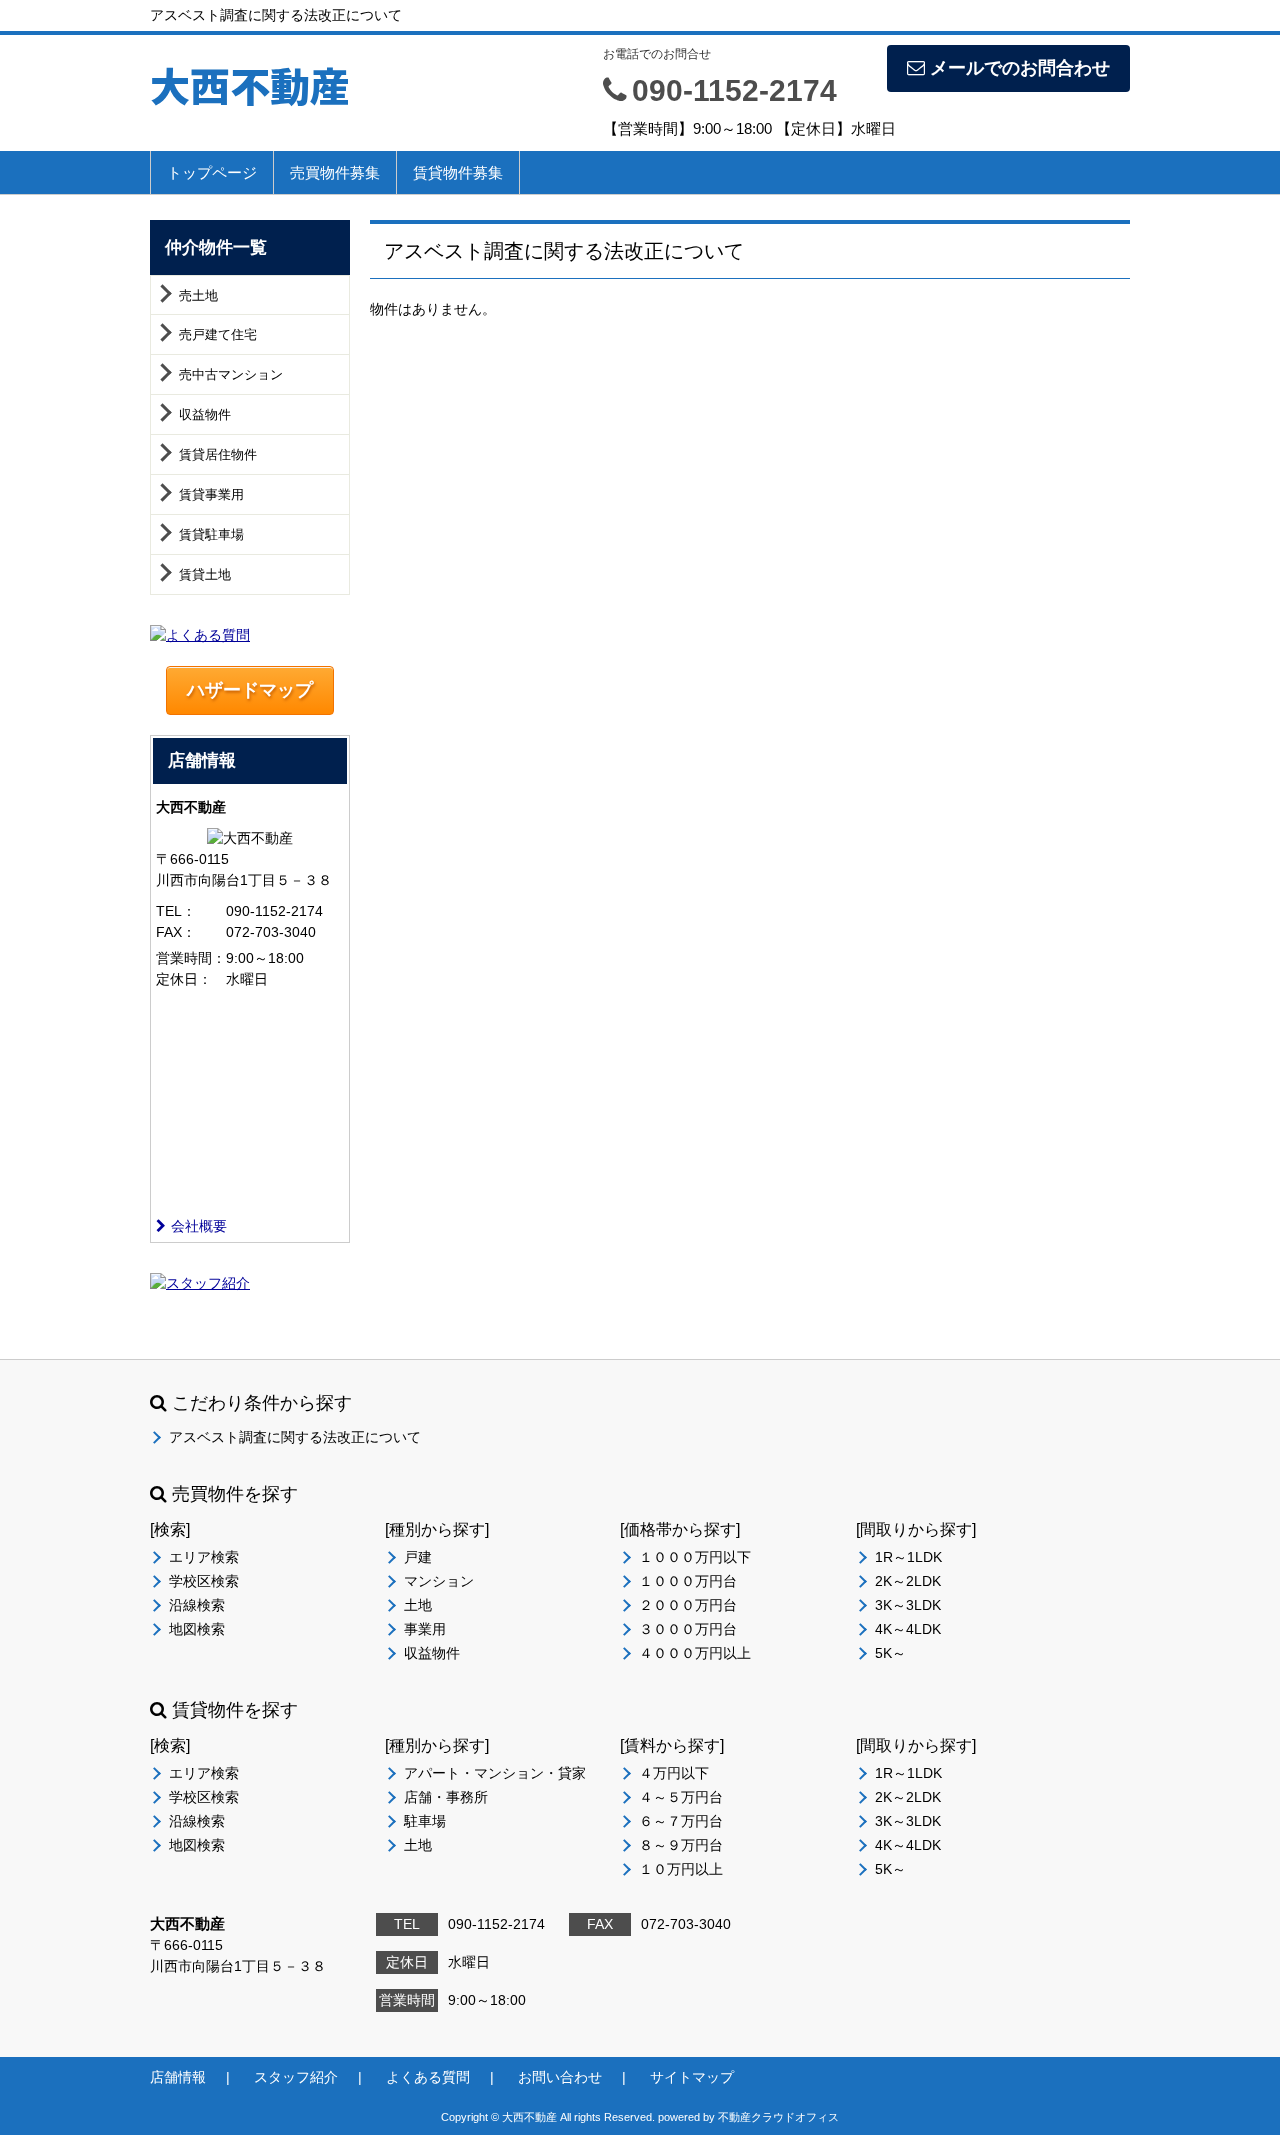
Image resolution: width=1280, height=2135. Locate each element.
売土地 (198, 295)
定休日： (184, 979)
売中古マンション (231, 374)
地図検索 (197, 1629)
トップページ (212, 172)
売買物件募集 (335, 172)
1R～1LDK (908, 1557)
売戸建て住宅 (218, 334)
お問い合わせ (560, 2077)
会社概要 (199, 1226)
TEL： (176, 911)
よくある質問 (428, 2077)
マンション (439, 1581)
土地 (418, 1605)
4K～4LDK (908, 1629)
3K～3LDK (908, 1605)
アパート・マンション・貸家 (495, 1773)
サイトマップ (692, 2077)
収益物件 (205, 414)
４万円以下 (674, 1773)
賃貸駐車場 (211, 534)
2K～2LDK (908, 1581)
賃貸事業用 (211, 494)
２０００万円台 (688, 1605)
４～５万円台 (681, 1797)
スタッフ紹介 (296, 2077)
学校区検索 (204, 1581)
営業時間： (191, 958)
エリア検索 (204, 1557)
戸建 (418, 1557)
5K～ (890, 1653)
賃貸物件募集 (458, 172)
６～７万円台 (681, 1821)
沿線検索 (197, 1605)
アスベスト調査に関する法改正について (295, 1437)
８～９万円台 (681, 1845)
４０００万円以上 (695, 1653)
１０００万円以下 (695, 1557)
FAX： (176, 932)
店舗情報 (178, 2077)
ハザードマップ (250, 690)
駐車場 (425, 1821)
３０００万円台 (688, 1629)
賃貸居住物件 (218, 454)
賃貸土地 (205, 574)
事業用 (425, 1629)
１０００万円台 (688, 1581)
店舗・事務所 (446, 1797)
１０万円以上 (681, 1869)
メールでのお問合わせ (1020, 68)
